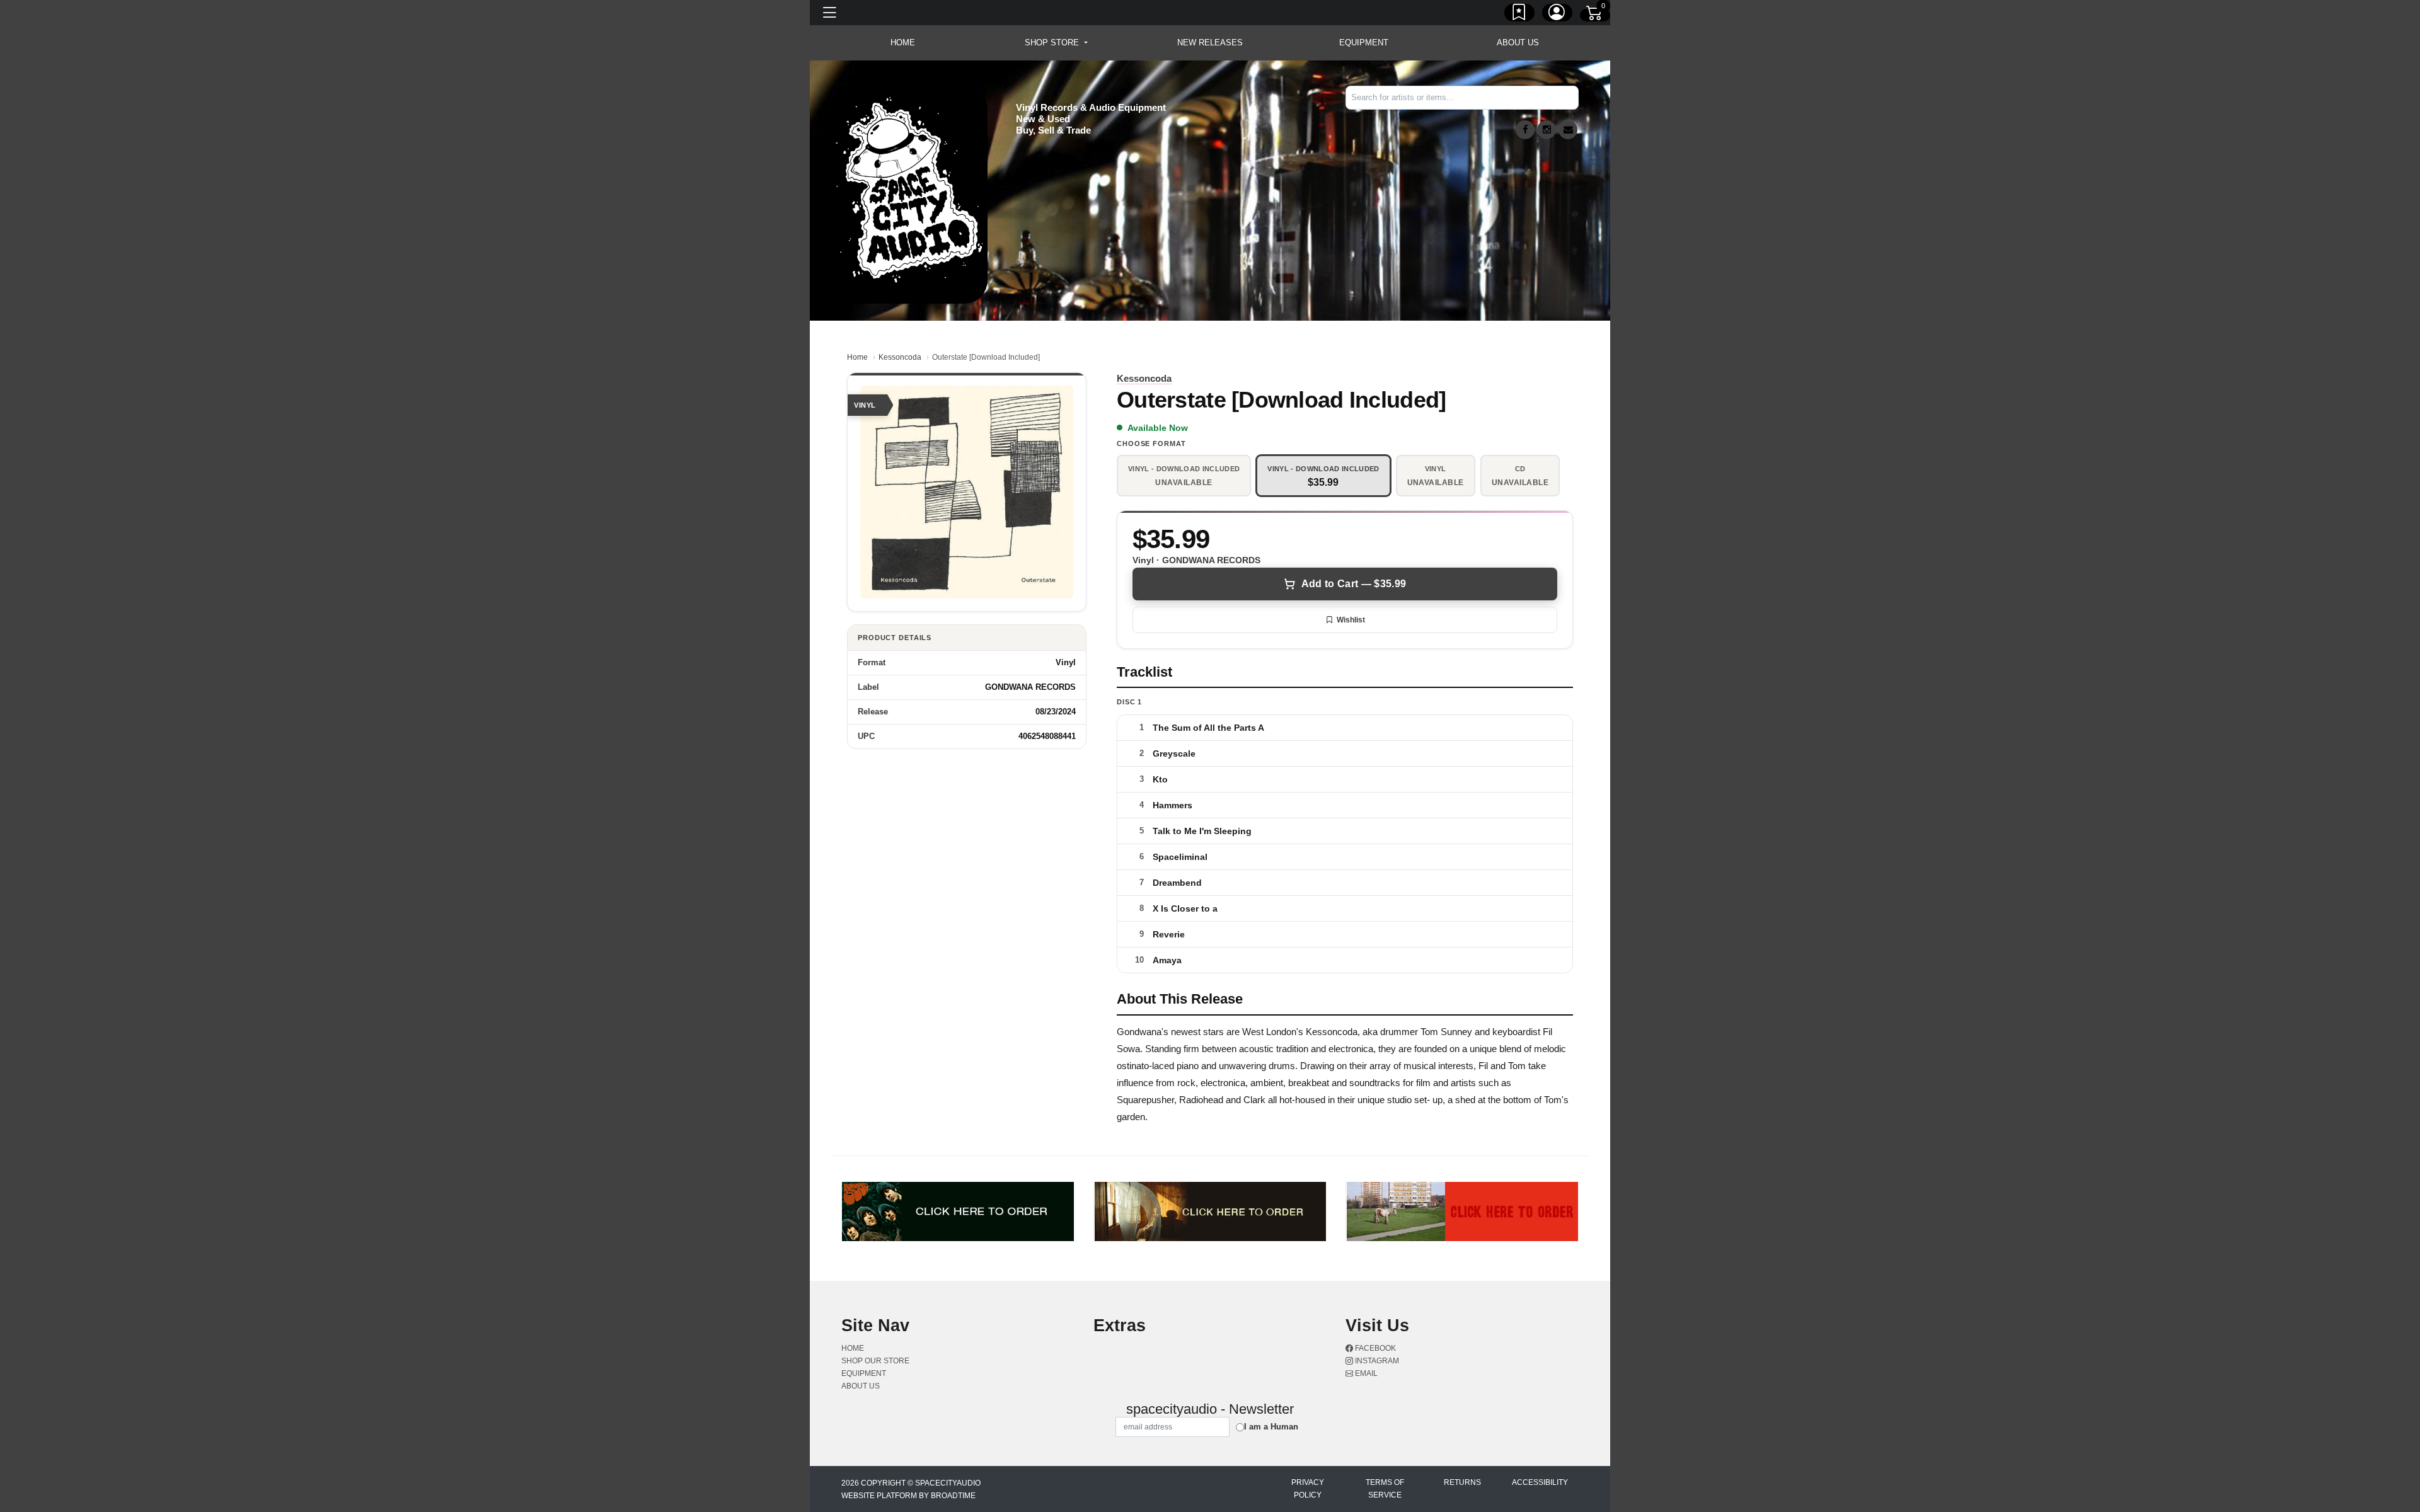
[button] (1056, 43)
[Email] (1568, 130)
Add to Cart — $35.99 (1354, 584)
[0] (1595, 15)
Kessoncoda (900, 357)
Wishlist (1351, 620)
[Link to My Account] (1557, 14)
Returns (1462, 1482)
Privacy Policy (1308, 1489)
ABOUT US (1518, 43)
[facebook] (1525, 130)
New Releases (1210, 43)
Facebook (1374, 1348)
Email (1365, 1373)
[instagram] (1547, 130)
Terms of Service (1385, 1489)
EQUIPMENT (1364, 43)
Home (857, 357)
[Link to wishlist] (1519, 14)
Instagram (1376, 1361)
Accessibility (1540, 1482)
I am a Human (1271, 1427)
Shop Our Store (875, 1361)
